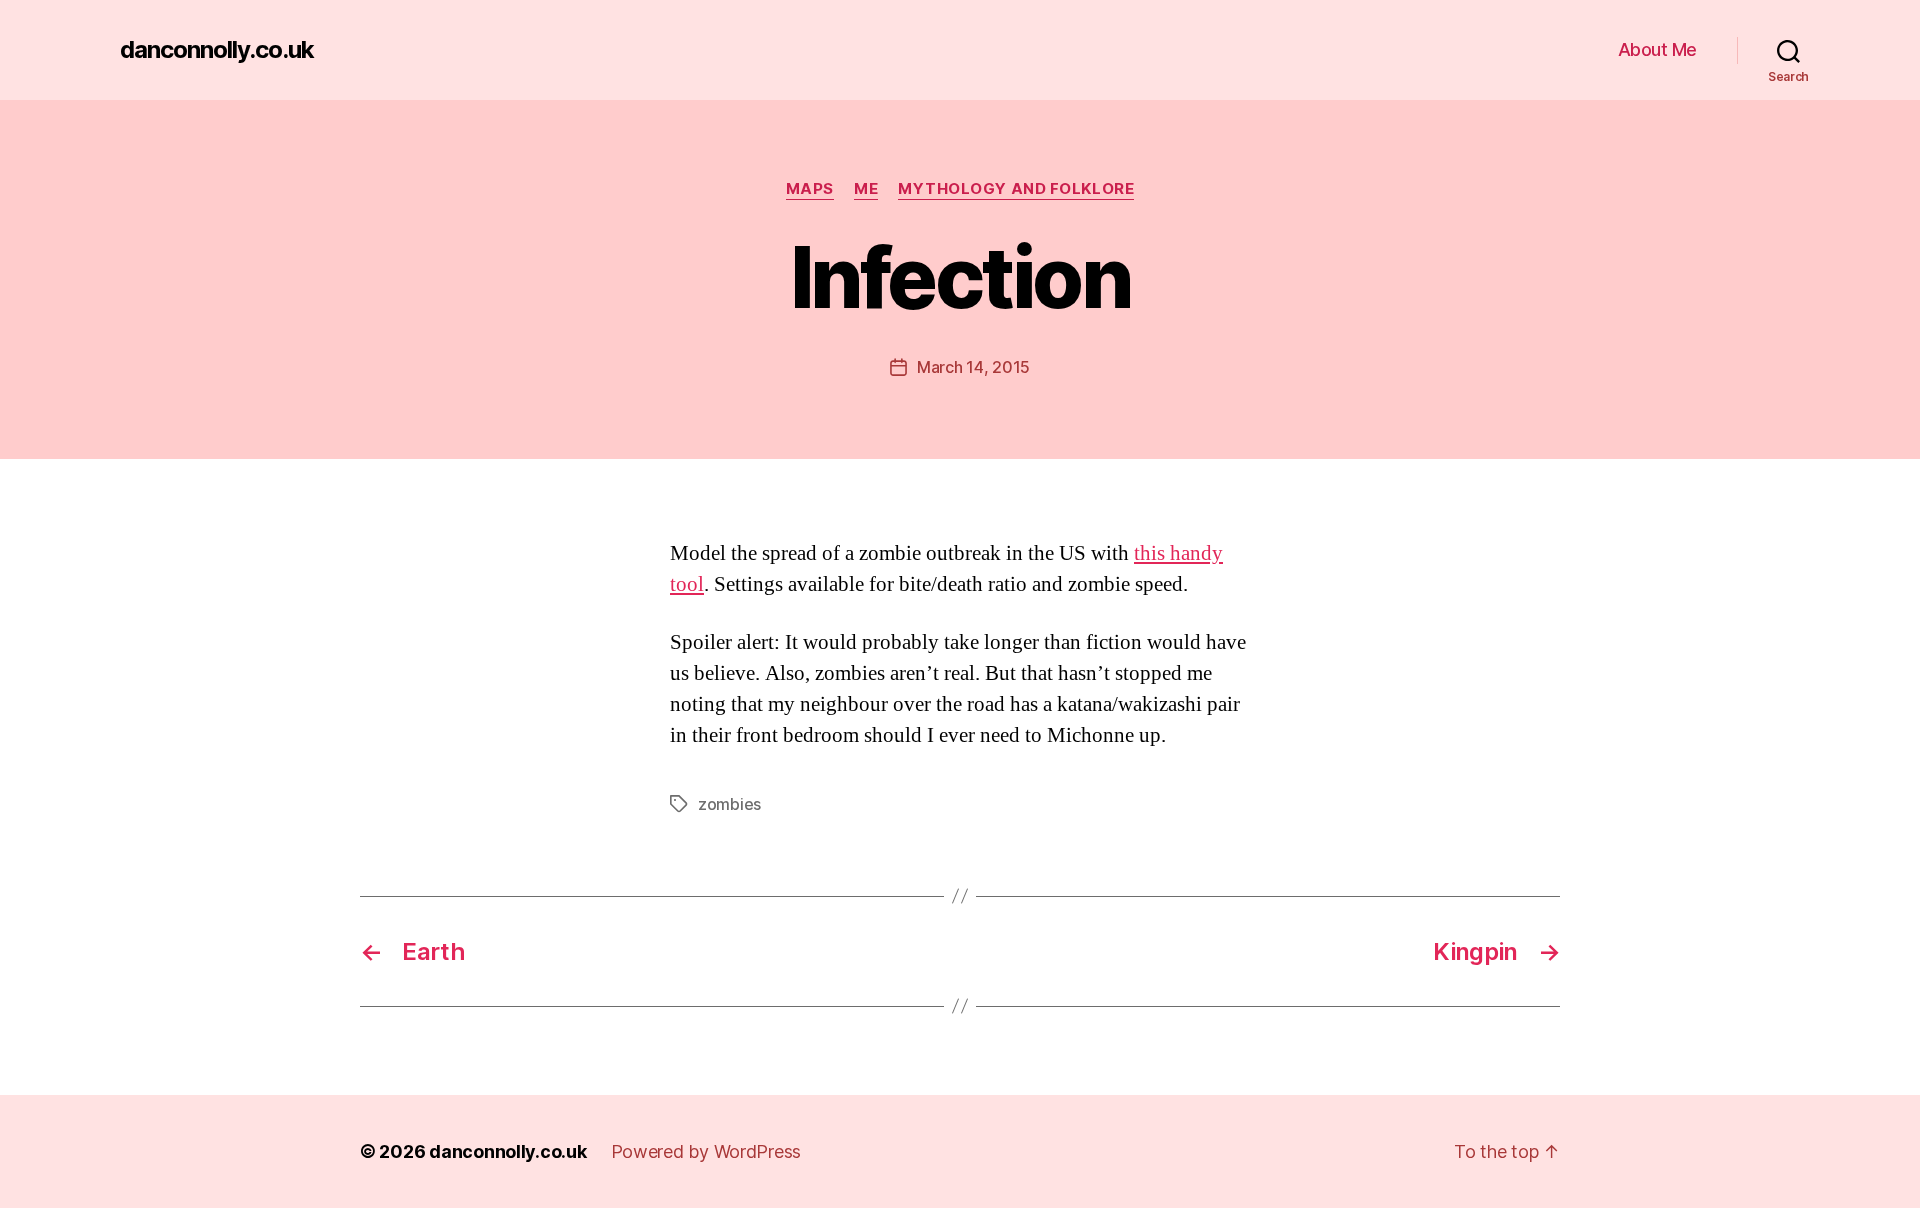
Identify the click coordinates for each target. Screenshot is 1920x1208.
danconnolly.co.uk (217, 50)
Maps (810, 189)
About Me (1657, 49)
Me (866, 189)
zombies (729, 804)
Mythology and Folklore (1016, 189)
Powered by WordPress (706, 1151)
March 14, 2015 (973, 367)
